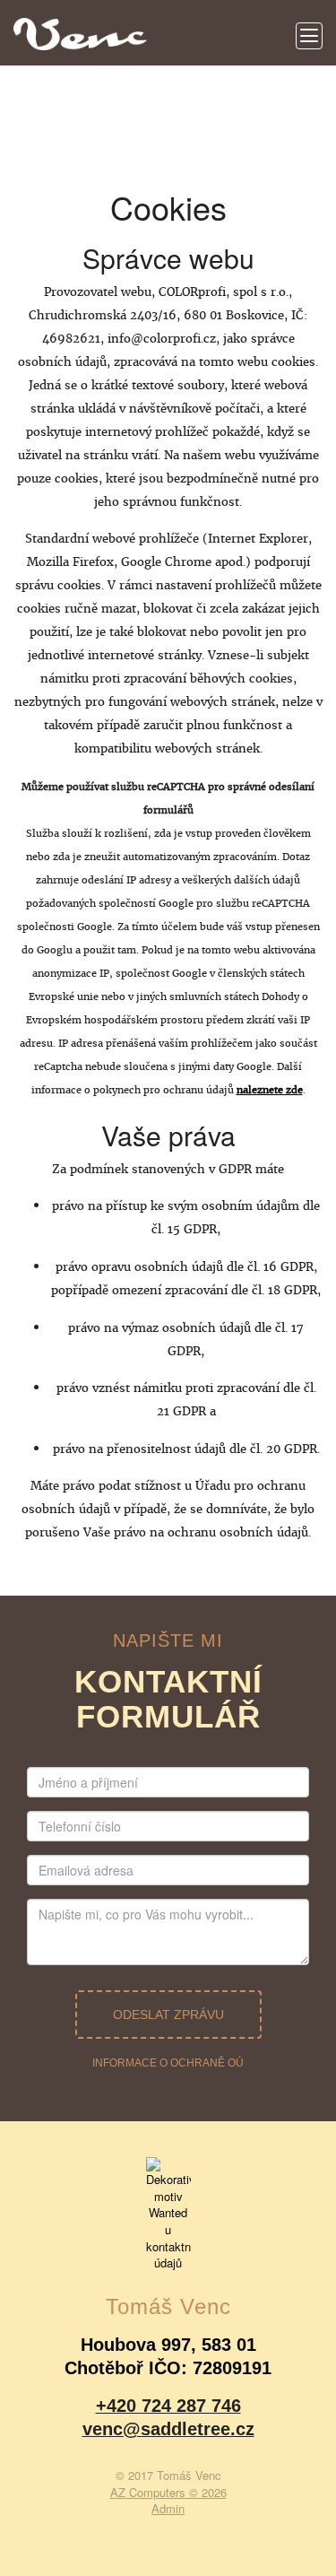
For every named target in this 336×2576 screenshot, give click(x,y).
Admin (168, 2508)
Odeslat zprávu (168, 2015)
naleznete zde (270, 1090)
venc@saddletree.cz (168, 2429)
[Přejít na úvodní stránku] (80, 27)
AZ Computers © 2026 (168, 2492)
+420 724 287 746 (168, 2406)
